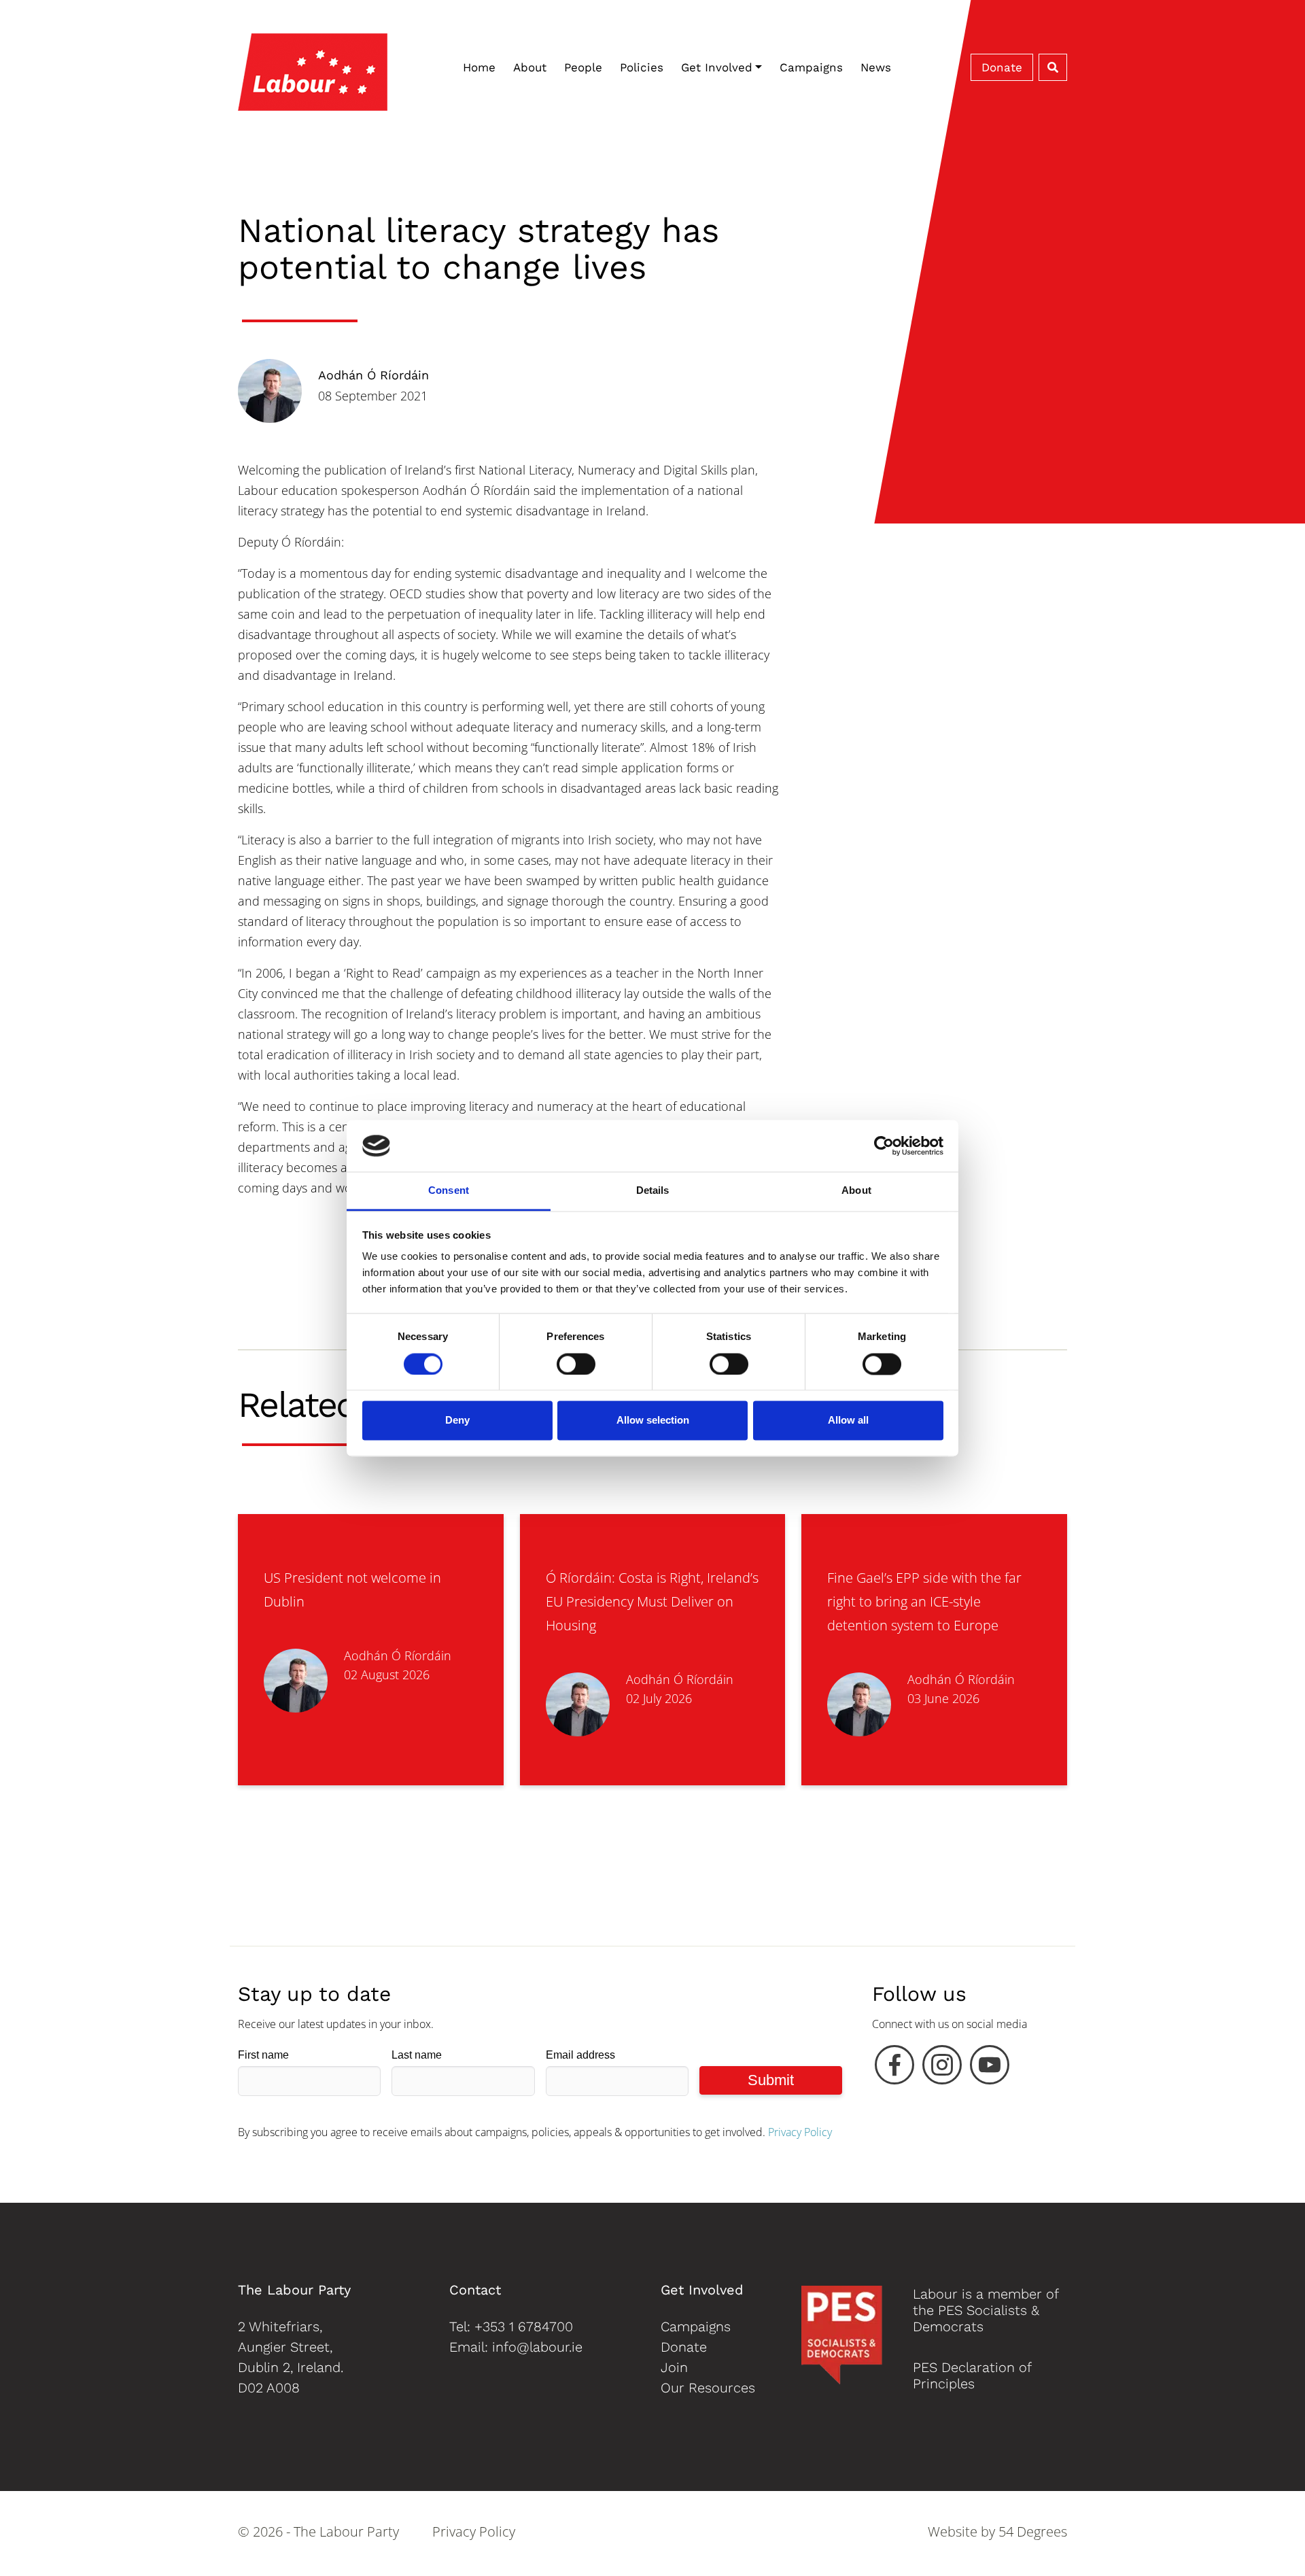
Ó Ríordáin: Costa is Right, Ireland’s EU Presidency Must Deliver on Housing (652, 1601)
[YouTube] (990, 2068)
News (876, 67)
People (583, 67)
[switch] (576, 1364)
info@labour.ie (537, 2347)
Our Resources (708, 2388)
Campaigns (811, 67)
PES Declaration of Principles (972, 2375)
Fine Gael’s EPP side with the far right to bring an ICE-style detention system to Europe (924, 1601)
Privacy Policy (800, 2132)
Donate (1002, 67)
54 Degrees (1033, 2531)
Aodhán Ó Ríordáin (373, 375)
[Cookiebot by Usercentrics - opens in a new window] (884, 1146)
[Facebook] (894, 2068)
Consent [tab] (449, 1191)
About (530, 67)
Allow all (848, 1421)
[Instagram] (942, 2068)
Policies (642, 67)
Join (674, 2367)
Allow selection (653, 1421)
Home (479, 67)
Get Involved (717, 67)
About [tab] (856, 1191)
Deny (457, 1421)
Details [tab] (653, 1191)
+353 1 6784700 (524, 2326)
